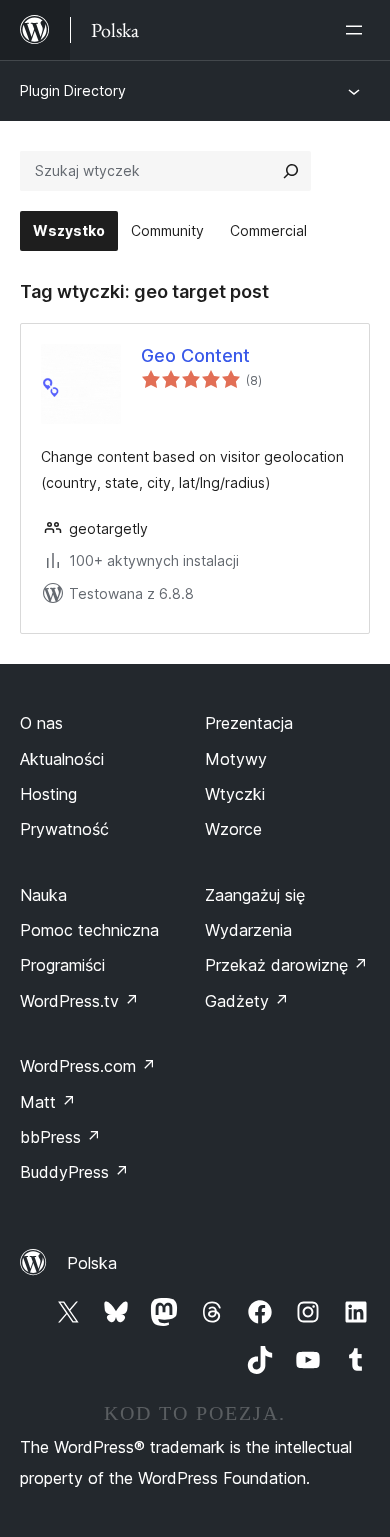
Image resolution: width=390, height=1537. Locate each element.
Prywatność (64, 829)
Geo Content (195, 355)
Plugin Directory (73, 90)
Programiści (62, 965)
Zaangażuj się (255, 895)
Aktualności (62, 759)
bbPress (60, 1137)
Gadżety (247, 1001)
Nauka (43, 895)
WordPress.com (88, 1066)
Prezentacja (249, 723)
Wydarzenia (248, 930)
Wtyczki (235, 794)
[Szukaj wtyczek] (291, 171)
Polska (92, 1263)
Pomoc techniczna (89, 930)
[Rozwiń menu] (358, 30)
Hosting (48, 794)
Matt (48, 1102)
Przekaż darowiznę (286, 965)
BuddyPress (74, 1172)
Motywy (236, 759)
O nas (41, 723)
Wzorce (233, 829)
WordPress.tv (79, 1001)
